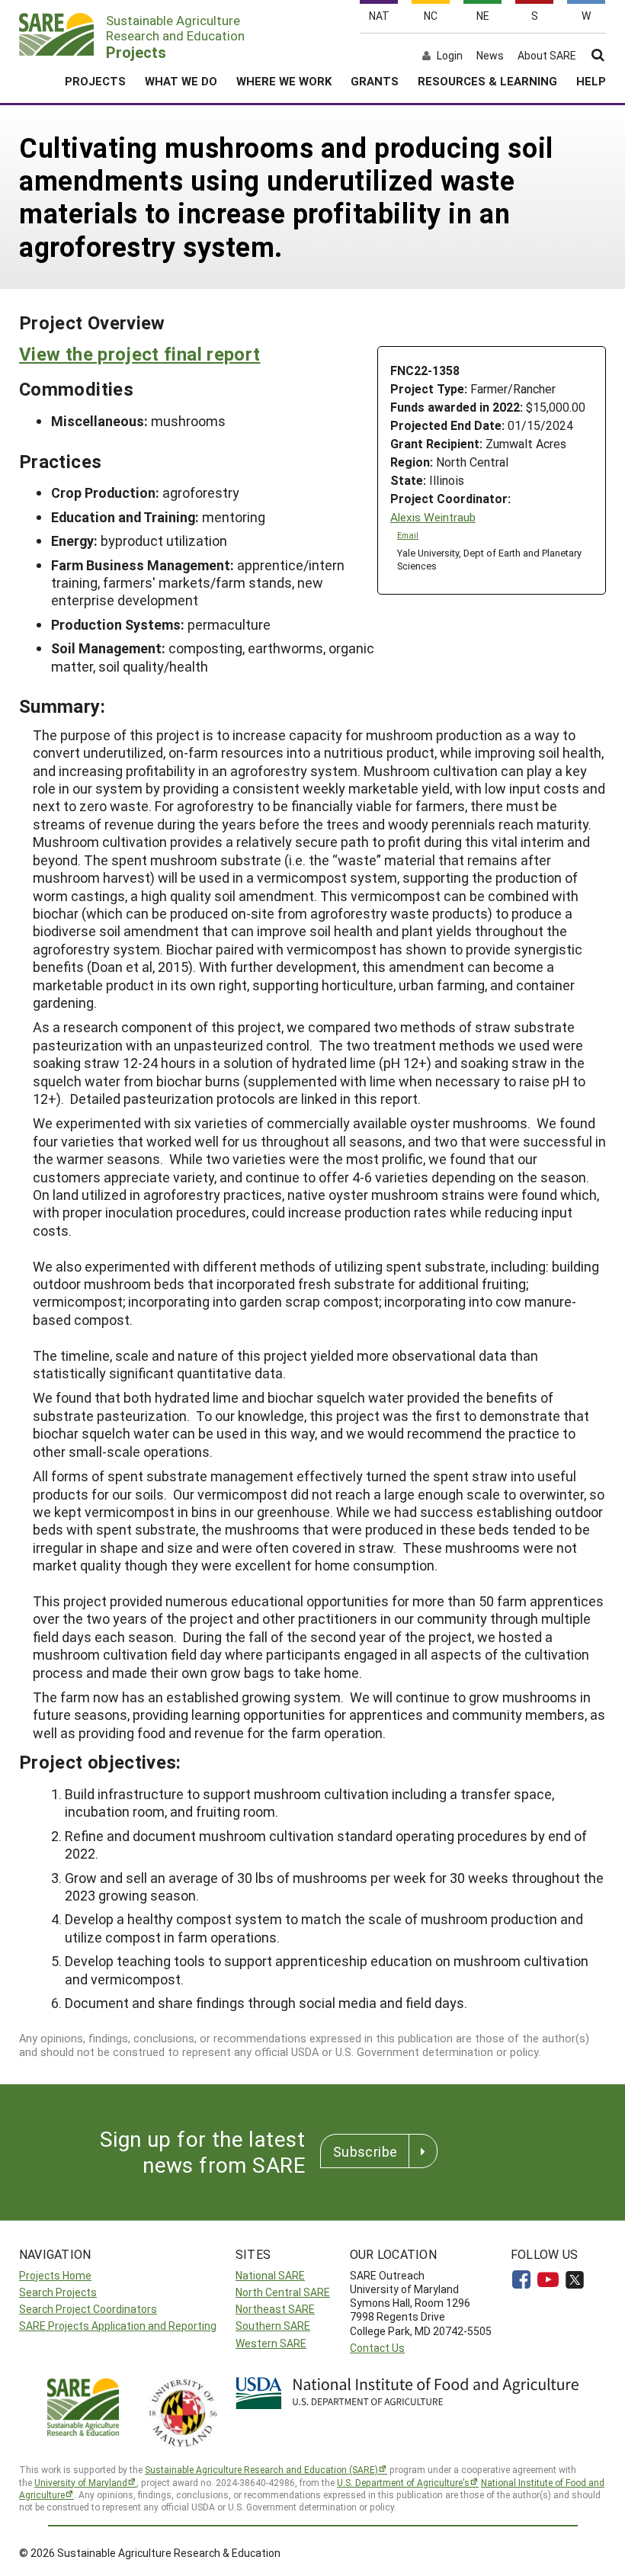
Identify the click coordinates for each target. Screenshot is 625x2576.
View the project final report (139, 354)
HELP (591, 81)
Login (450, 56)
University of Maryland (81, 2482)
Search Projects (58, 2292)
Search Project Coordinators (88, 2309)
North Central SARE (283, 2292)
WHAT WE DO (181, 81)
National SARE (270, 2275)
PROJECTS (95, 81)
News (490, 56)
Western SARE (271, 2343)
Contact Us (377, 2348)
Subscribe (365, 2151)
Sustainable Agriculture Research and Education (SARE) (261, 2469)
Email (408, 535)
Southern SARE (273, 2326)
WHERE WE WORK (284, 81)
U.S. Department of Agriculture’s (403, 2482)
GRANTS (375, 81)
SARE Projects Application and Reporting (118, 2326)
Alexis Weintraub (433, 517)
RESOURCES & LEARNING (487, 81)
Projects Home (55, 2275)
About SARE (547, 56)
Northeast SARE (275, 2309)
